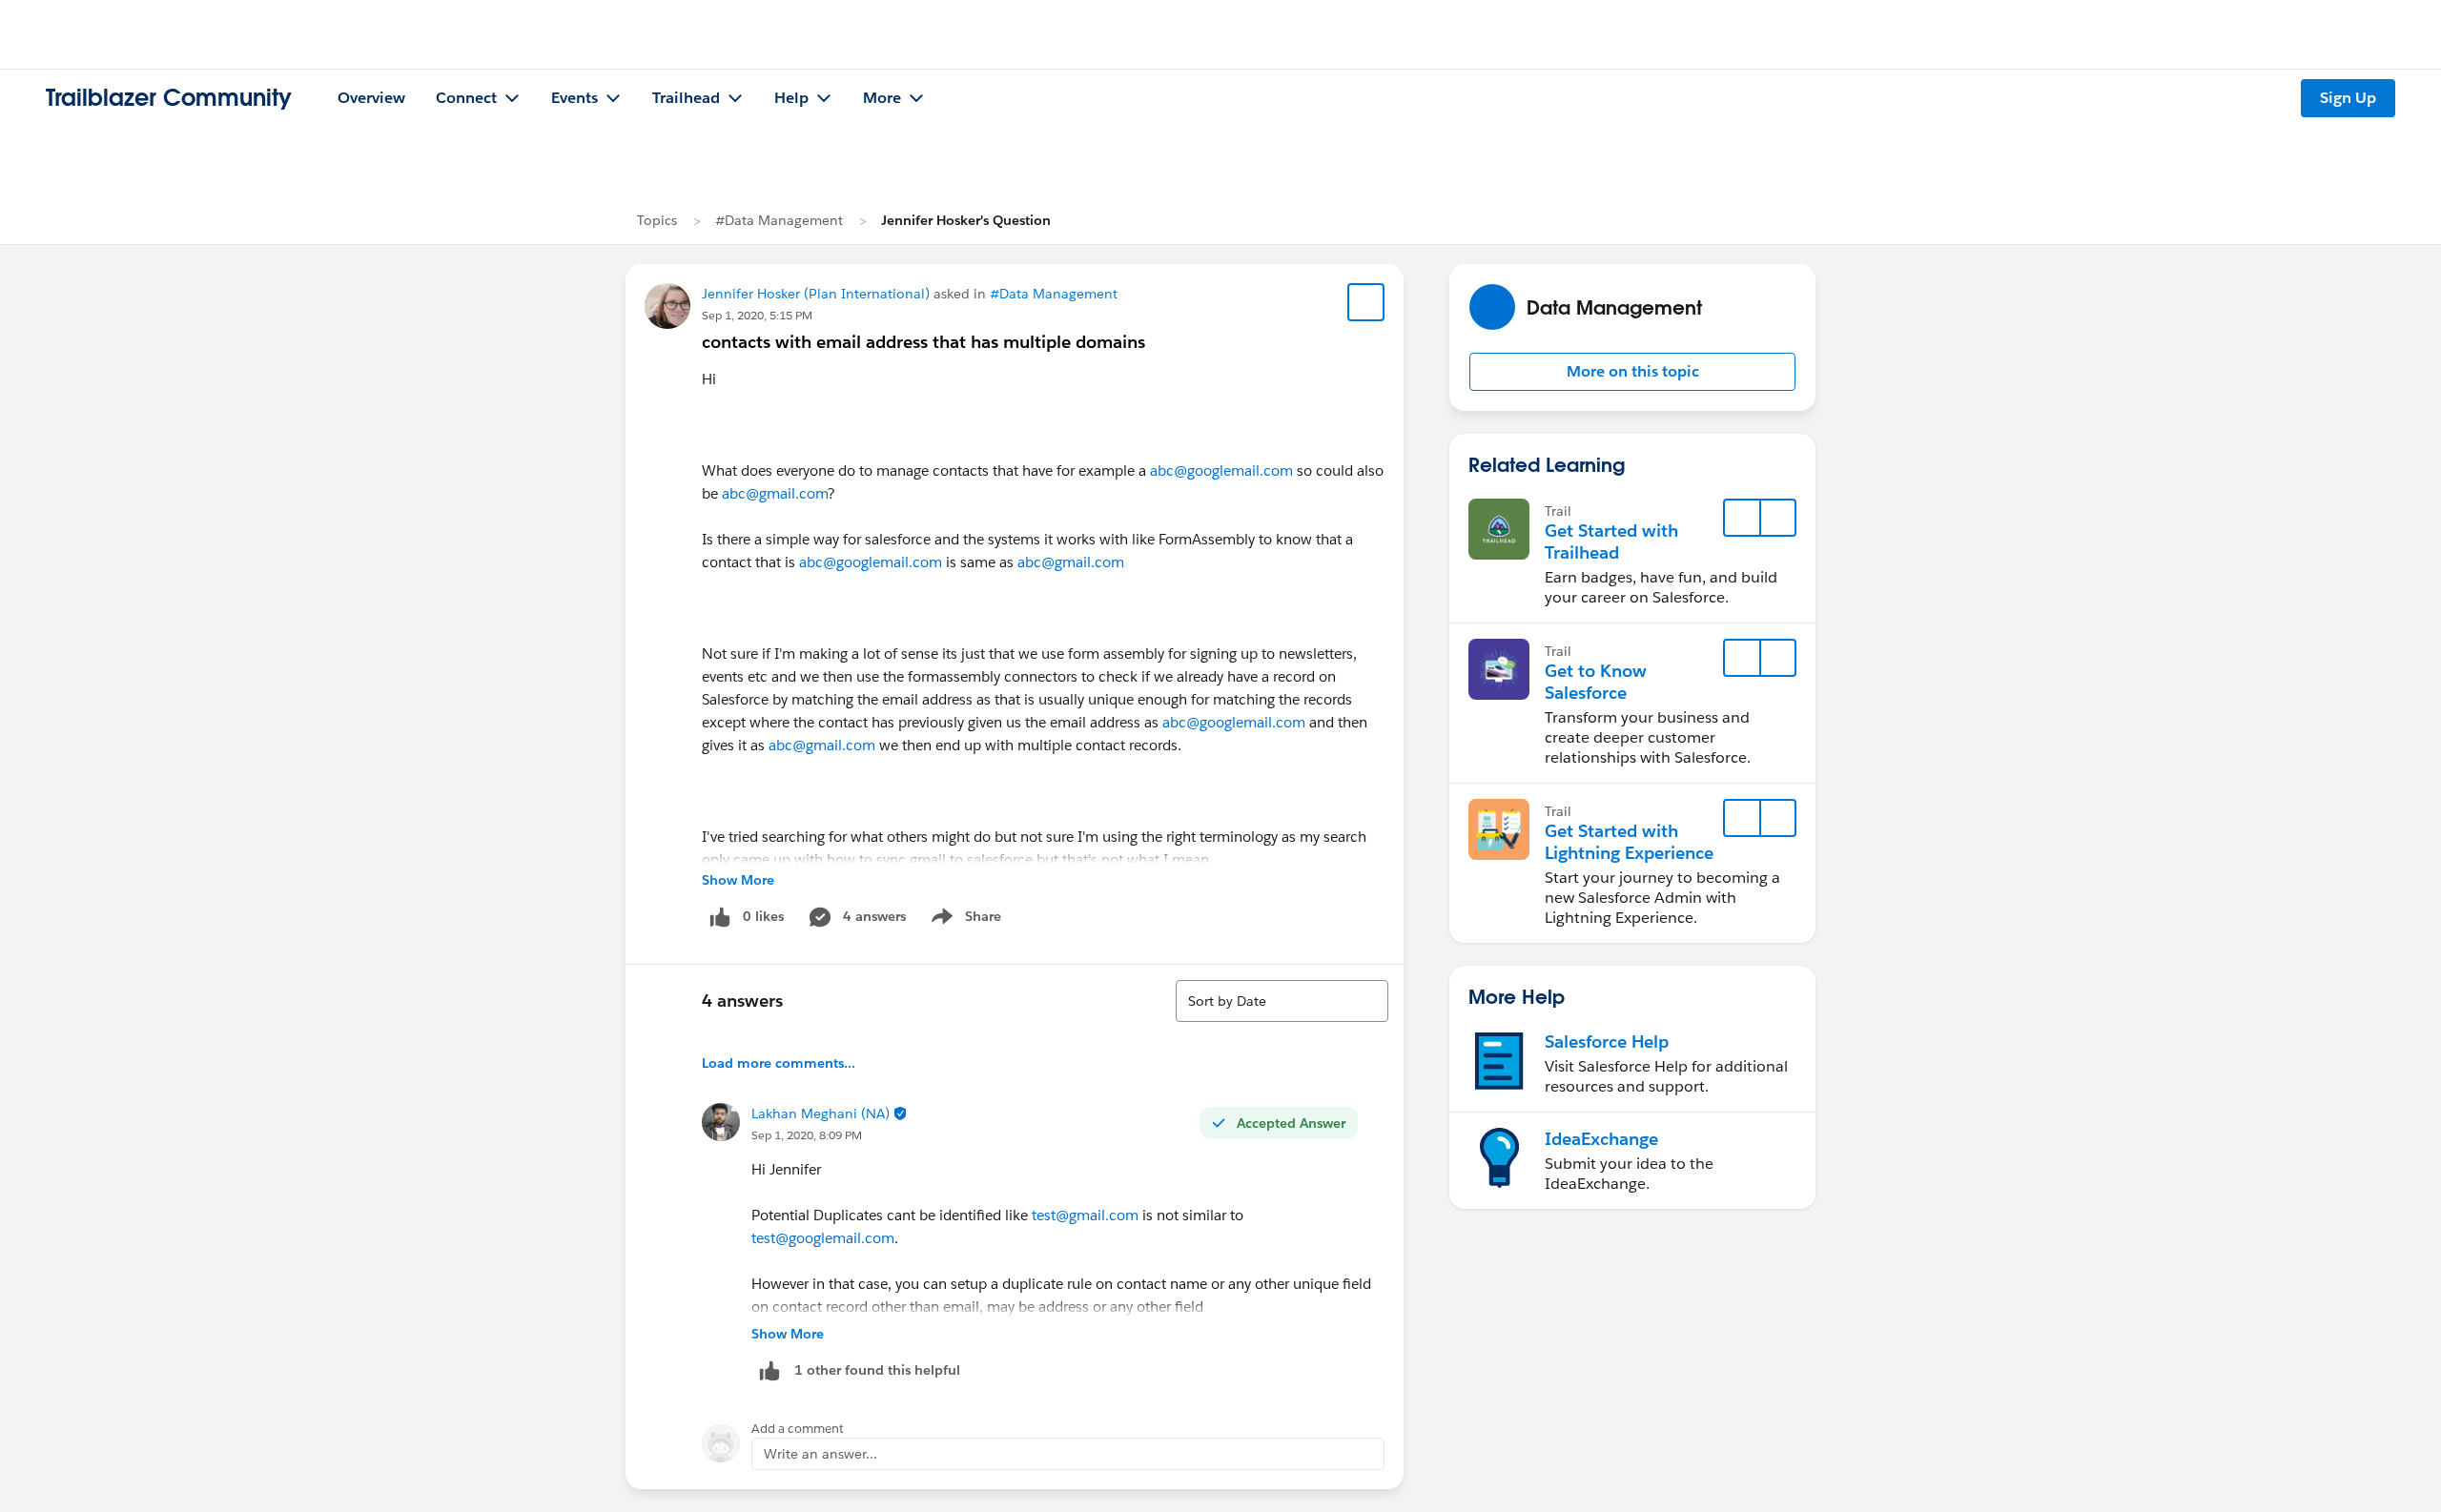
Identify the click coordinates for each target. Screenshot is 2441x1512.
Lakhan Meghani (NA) (821, 1114)
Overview (371, 98)
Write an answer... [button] (821, 1454)
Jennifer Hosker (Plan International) (816, 294)
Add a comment (798, 1429)
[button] (1632, 372)
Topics (657, 220)
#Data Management (779, 220)
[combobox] (1282, 1001)
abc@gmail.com (775, 493)
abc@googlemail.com (1221, 470)
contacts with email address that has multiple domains (923, 342)
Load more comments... (779, 1063)
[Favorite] (1366, 302)
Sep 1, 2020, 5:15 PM (757, 315)
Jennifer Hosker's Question (966, 220)
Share (964, 920)
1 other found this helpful (877, 1370)
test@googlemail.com (823, 1238)
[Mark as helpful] (769, 1370)
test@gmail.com (1085, 1215)
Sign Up (2348, 98)
